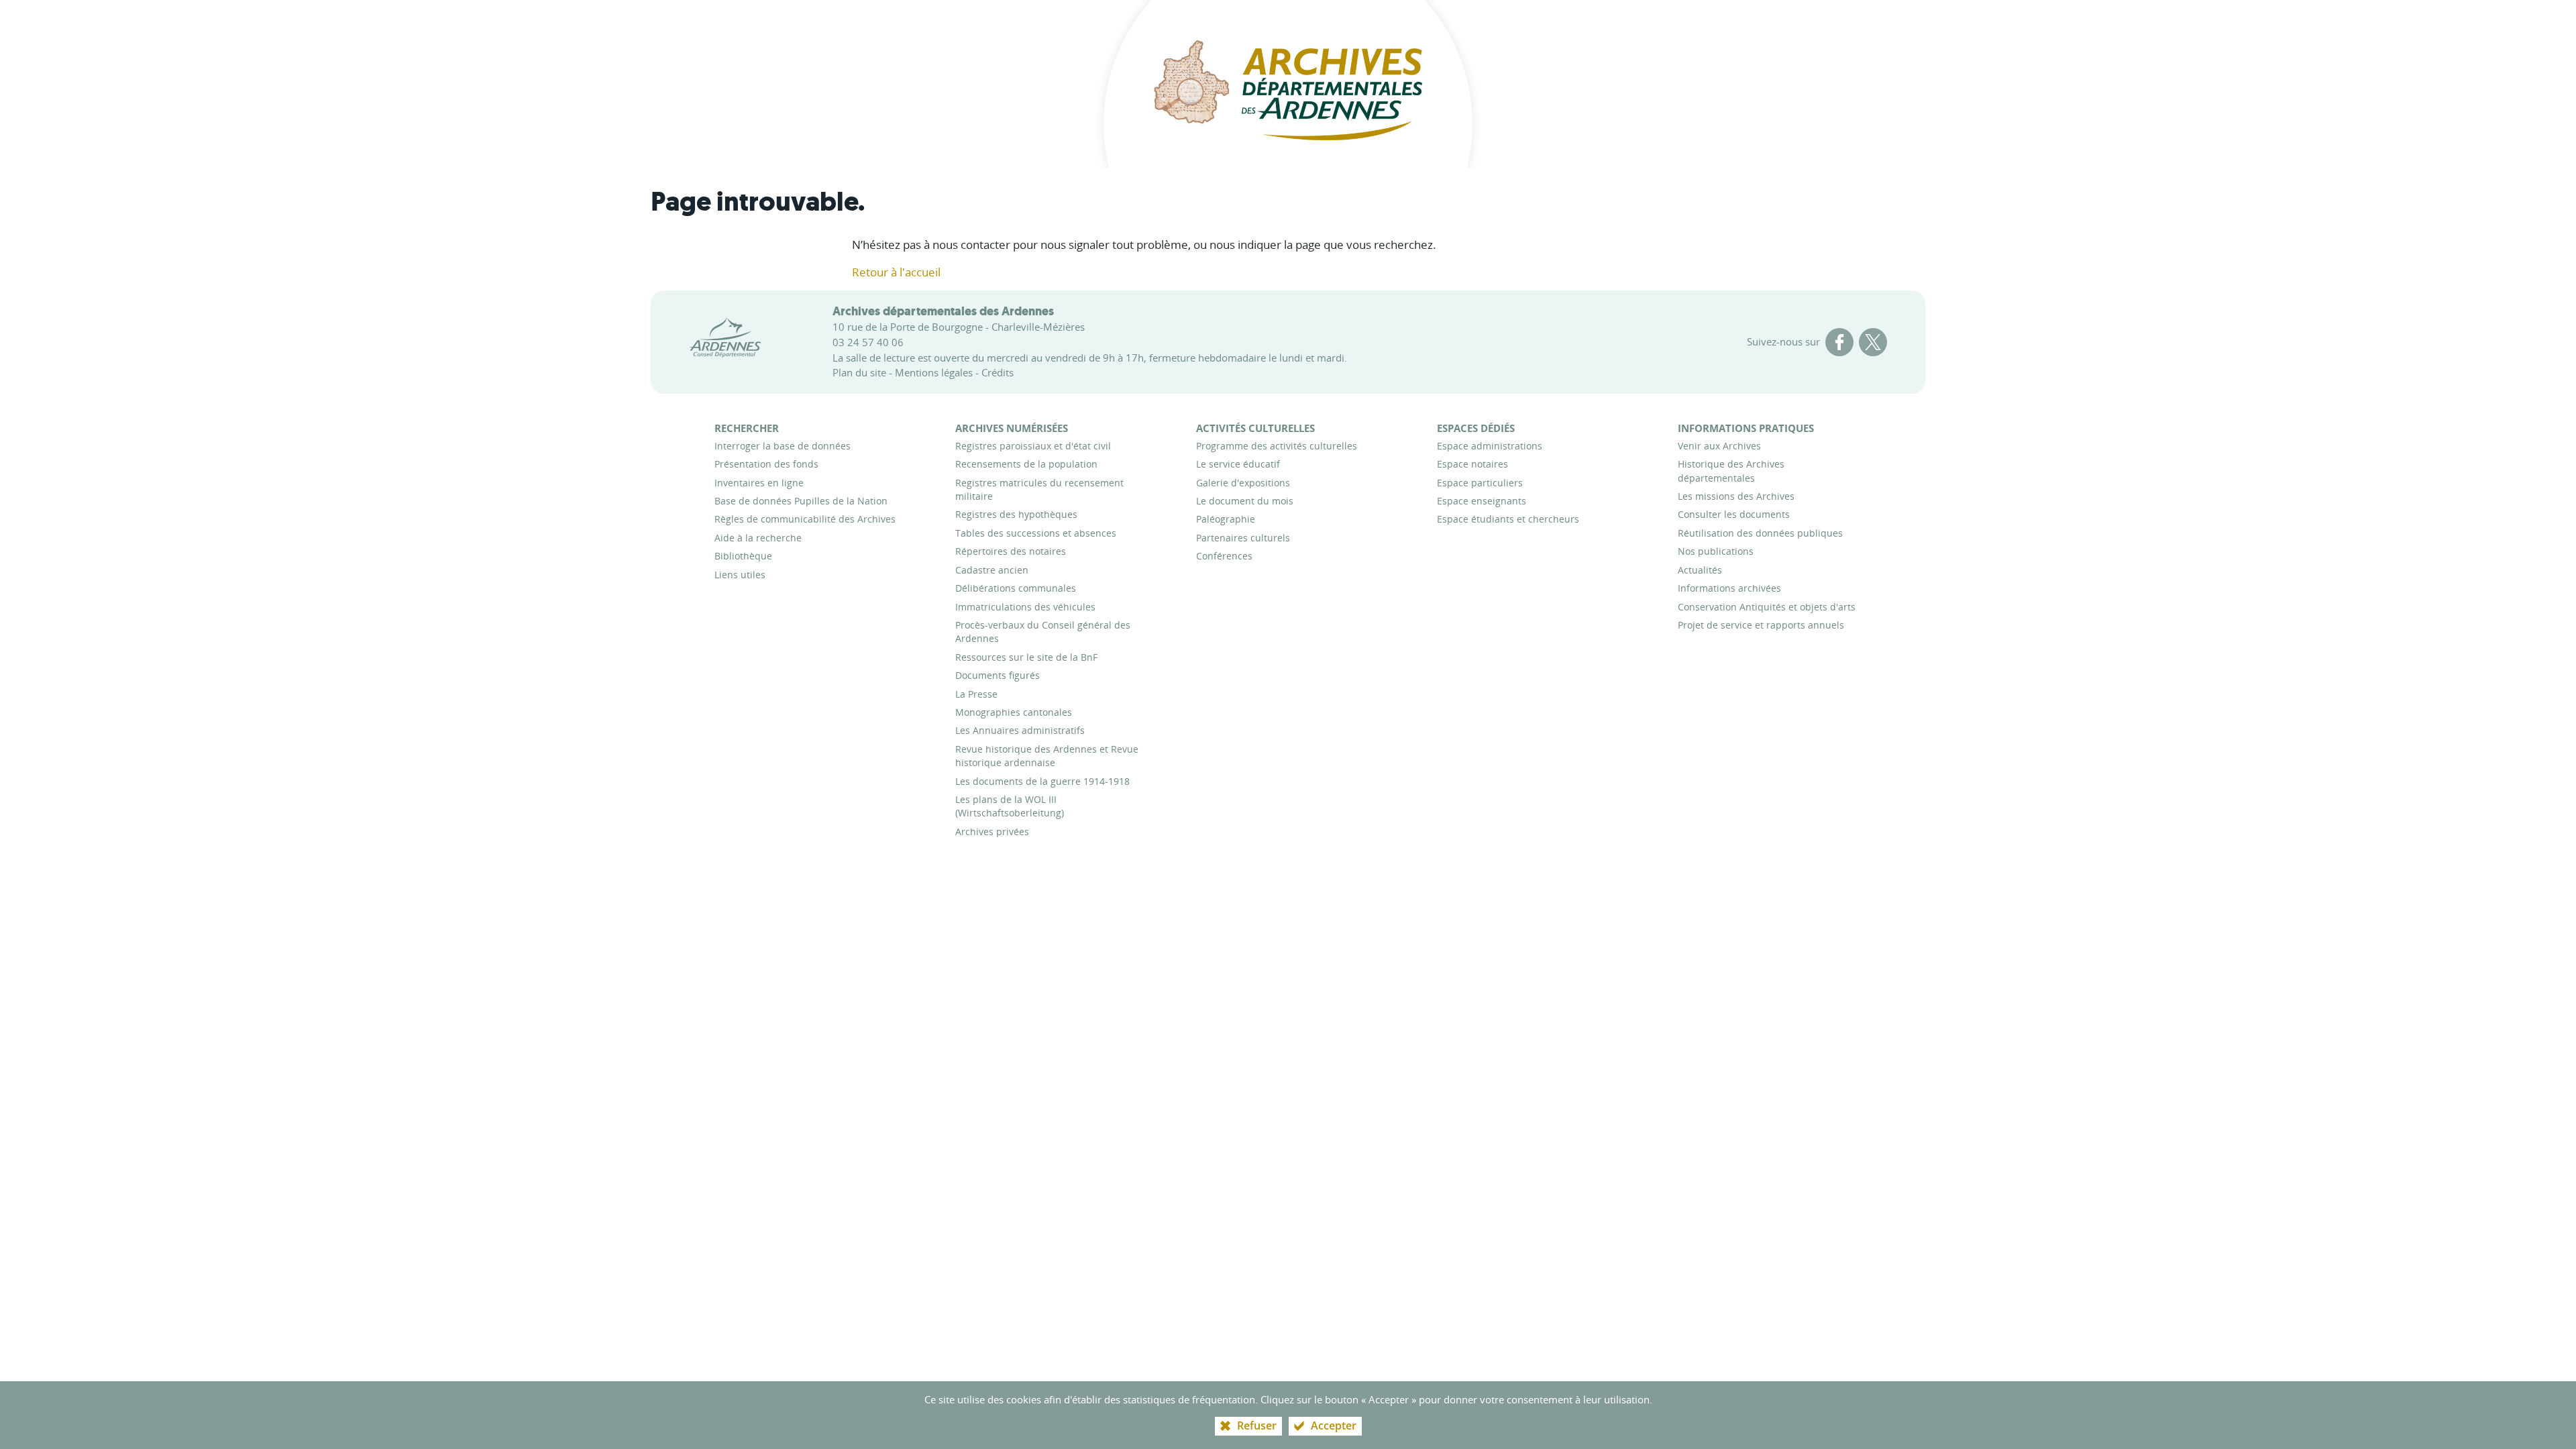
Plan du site (859, 372)
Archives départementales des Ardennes (943, 311)
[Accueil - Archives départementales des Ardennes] (1288, 84)
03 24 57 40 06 (868, 342)
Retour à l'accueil (896, 272)
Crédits (998, 372)
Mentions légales (934, 372)
